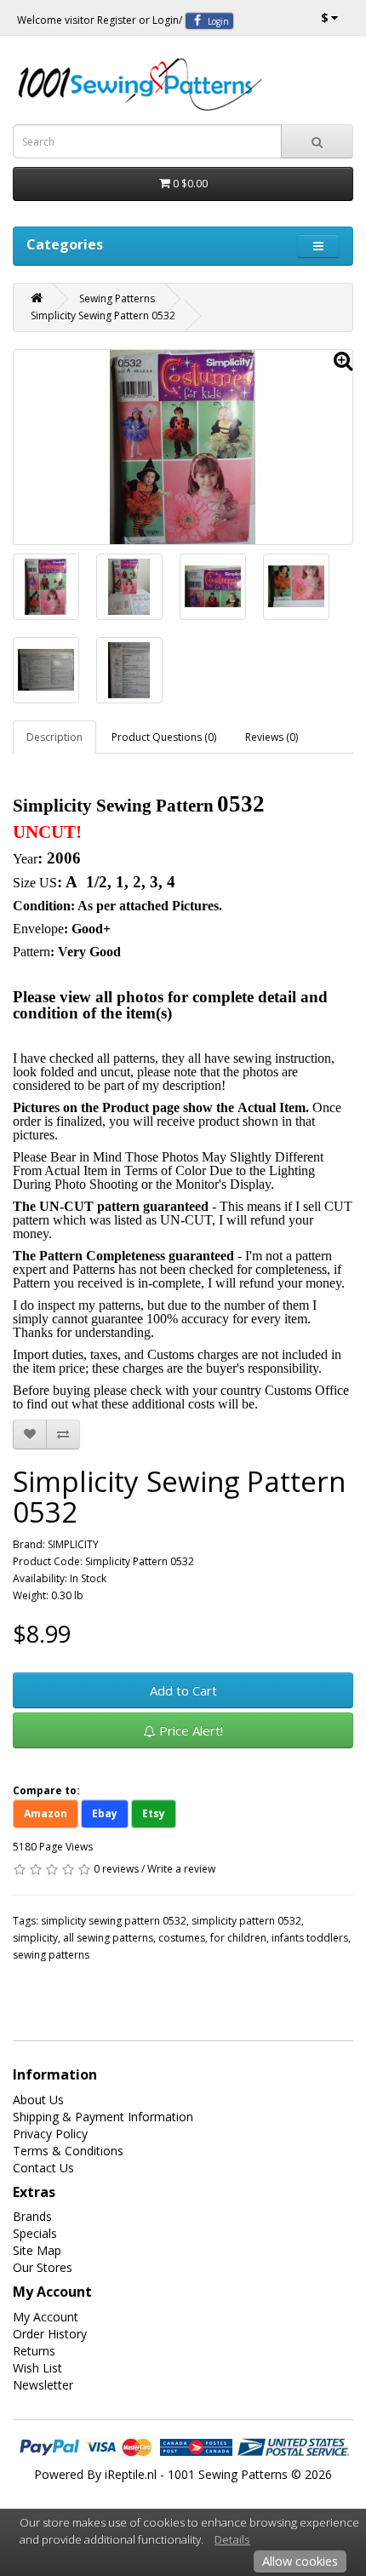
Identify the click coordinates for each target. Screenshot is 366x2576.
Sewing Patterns (117, 298)
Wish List (37, 2368)
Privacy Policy (50, 2134)
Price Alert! (189, 1730)
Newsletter (43, 2385)
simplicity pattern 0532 (246, 1921)
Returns (34, 2351)
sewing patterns (51, 1955)
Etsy (154, 1813)
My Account (46, 2317)
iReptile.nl (131, 2474)
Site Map (37, 2250)
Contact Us (43, 2168)
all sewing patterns (108, 1938)
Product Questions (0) (164, 737)
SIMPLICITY (73, 1544)
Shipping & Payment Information (103, 2117)
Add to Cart (183, 1690)
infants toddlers (310, 1938)
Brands (32, 2216)
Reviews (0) (272, 737)
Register (117, 20)
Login (166, 20)
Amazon (46, 1813)
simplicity (35, 1938)
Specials (35, 2233)
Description (54, 737)
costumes (182, 1938)
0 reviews (116, 1869)
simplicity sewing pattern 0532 (114, 1921)
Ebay (105, 1813)
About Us (38, 2100)
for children (238, 1938)
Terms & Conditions (68, 2151)
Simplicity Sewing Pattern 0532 (103, 316)
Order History (50, 2334)
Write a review (181, 1869)
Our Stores (43, 2267)
